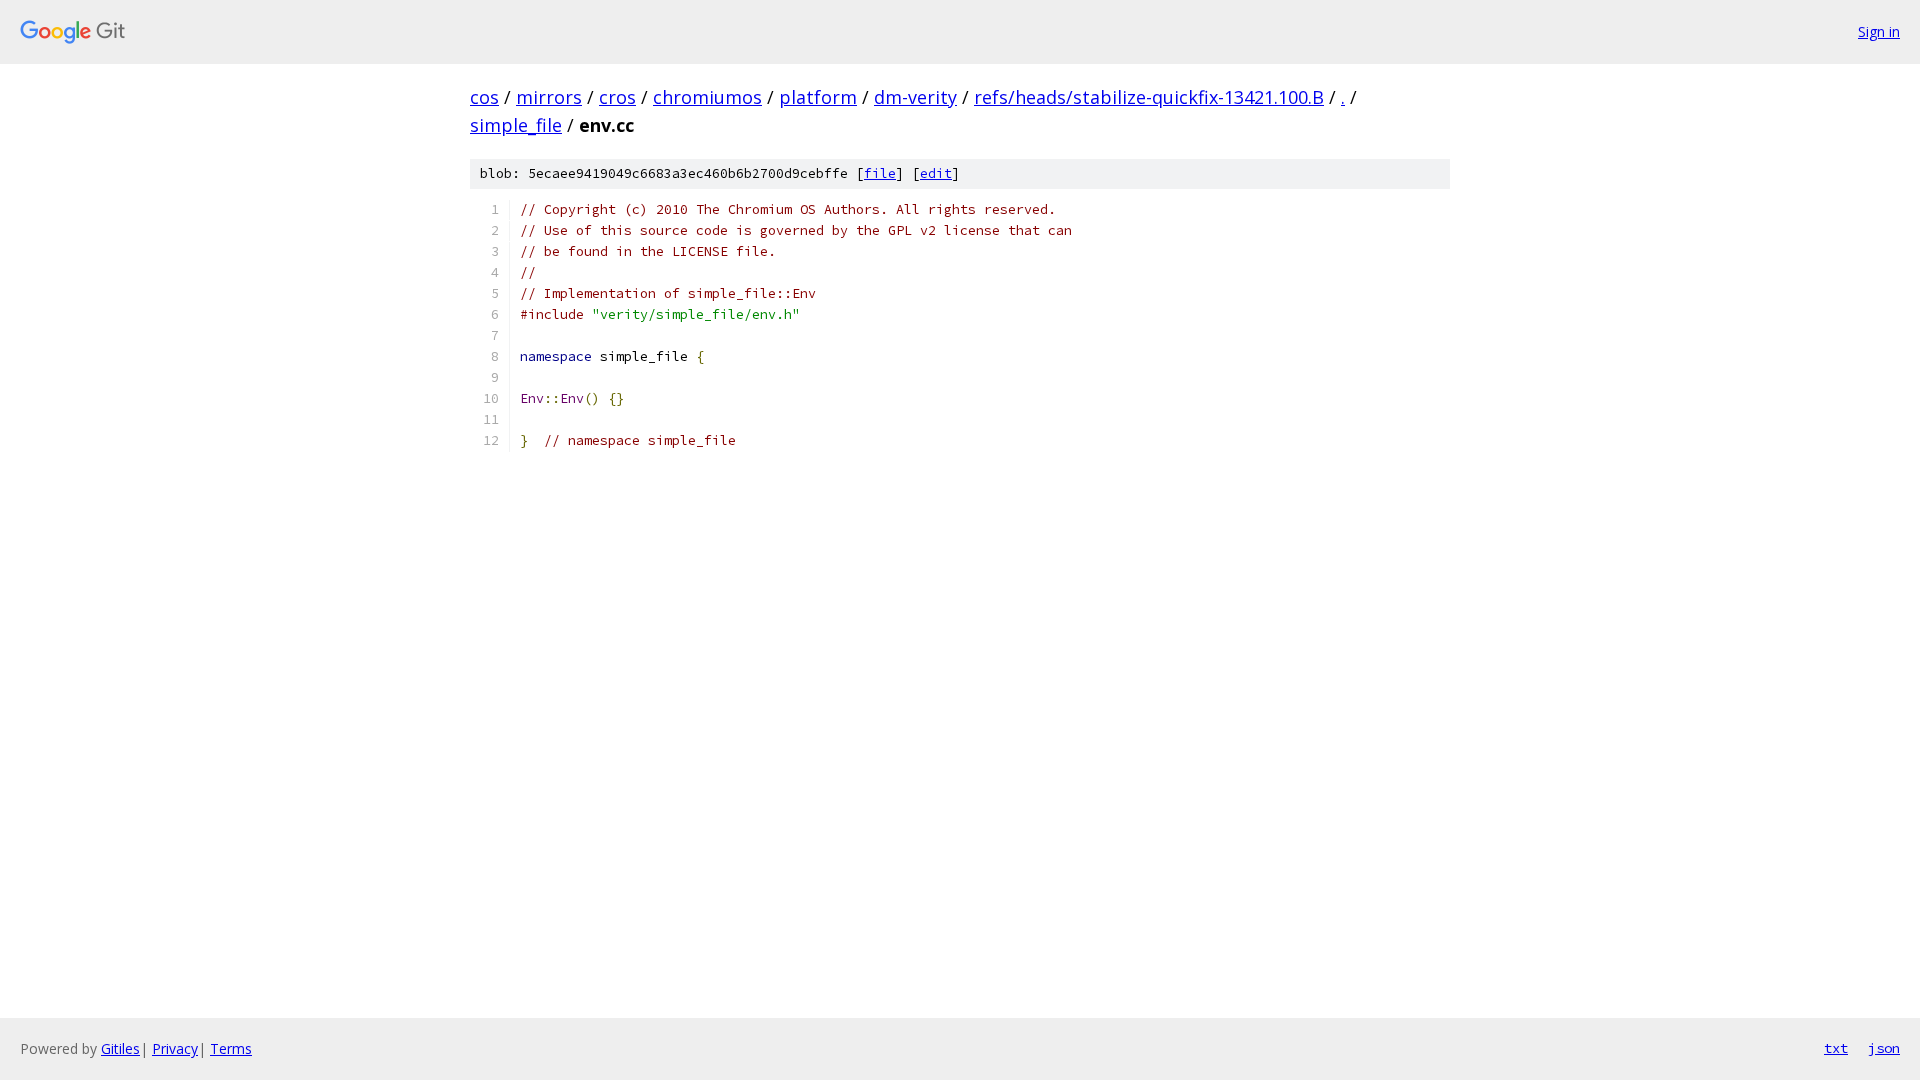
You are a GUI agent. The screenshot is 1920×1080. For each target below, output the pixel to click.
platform (818, 97)
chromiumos (707, 97)
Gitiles (120, 1048)
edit (936, 173)
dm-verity (915, 97)
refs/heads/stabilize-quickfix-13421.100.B (1149, 97)
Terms (231, 1048)
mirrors (549, 97)
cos (484, 97)
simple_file (516, 125)
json (1884, 1048)
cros (617, 97)
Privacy (175, 1048)
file (880, 173)
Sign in (1879, 31)
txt (1836, 1048)
